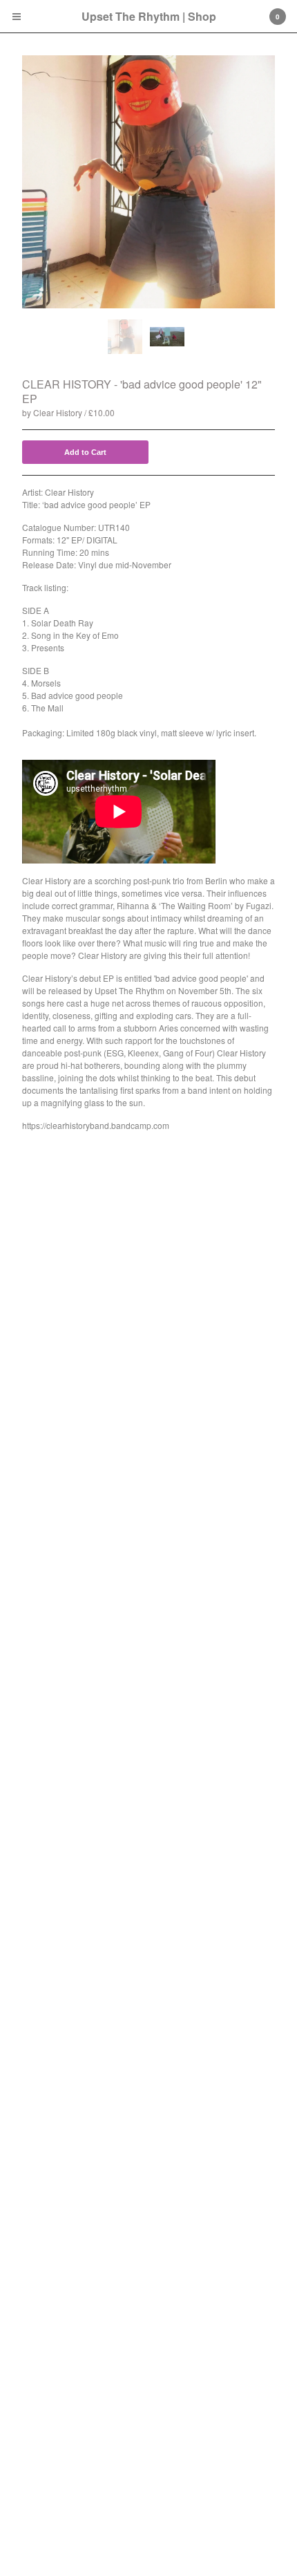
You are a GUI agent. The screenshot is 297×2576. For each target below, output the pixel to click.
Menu (17, 17)
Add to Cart (85, 452)
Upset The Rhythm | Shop (149, 16)
